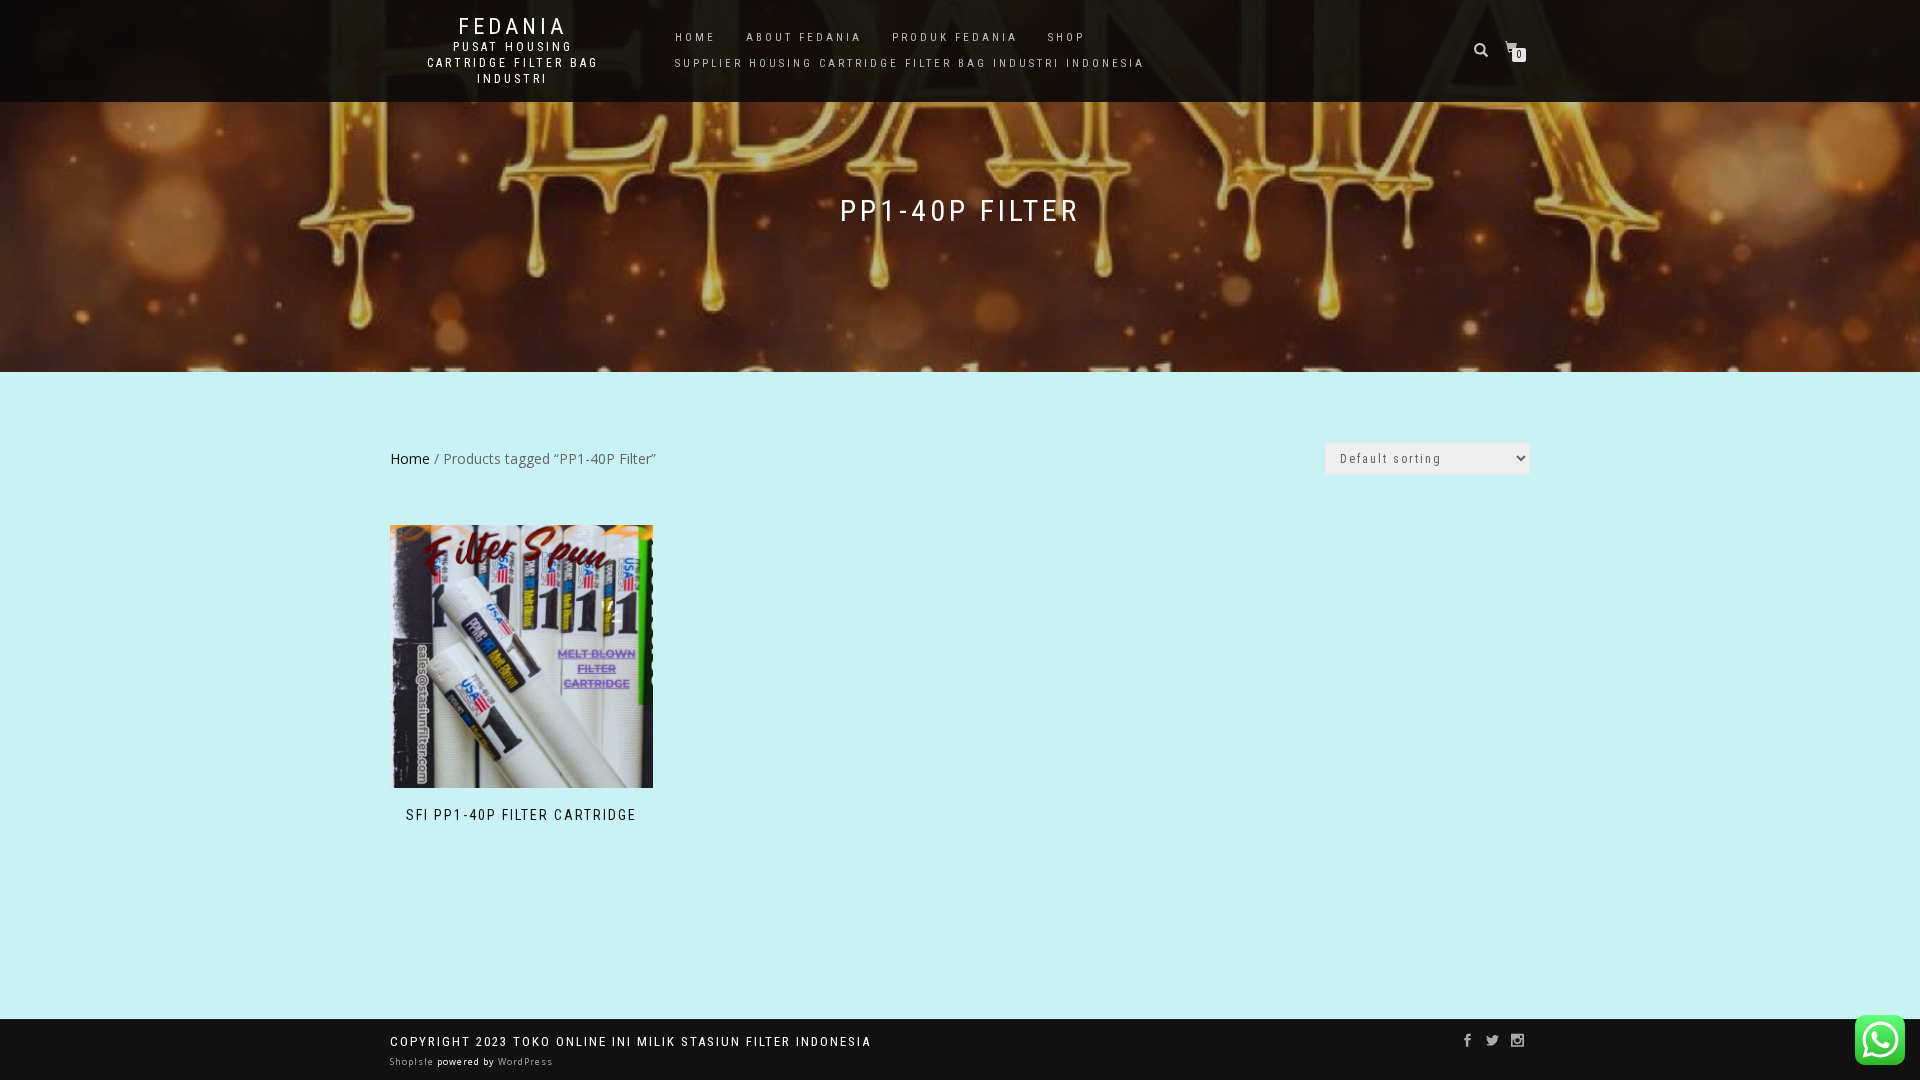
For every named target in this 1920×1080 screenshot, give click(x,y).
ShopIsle (413, 1061)
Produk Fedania (955, 37)
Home (695, 37)
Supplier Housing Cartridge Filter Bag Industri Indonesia (910, 63)
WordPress (524, 1061)
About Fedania (804, 37)
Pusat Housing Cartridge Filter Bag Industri (513, 63)
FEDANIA (512, 27)
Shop (1066, 37)
